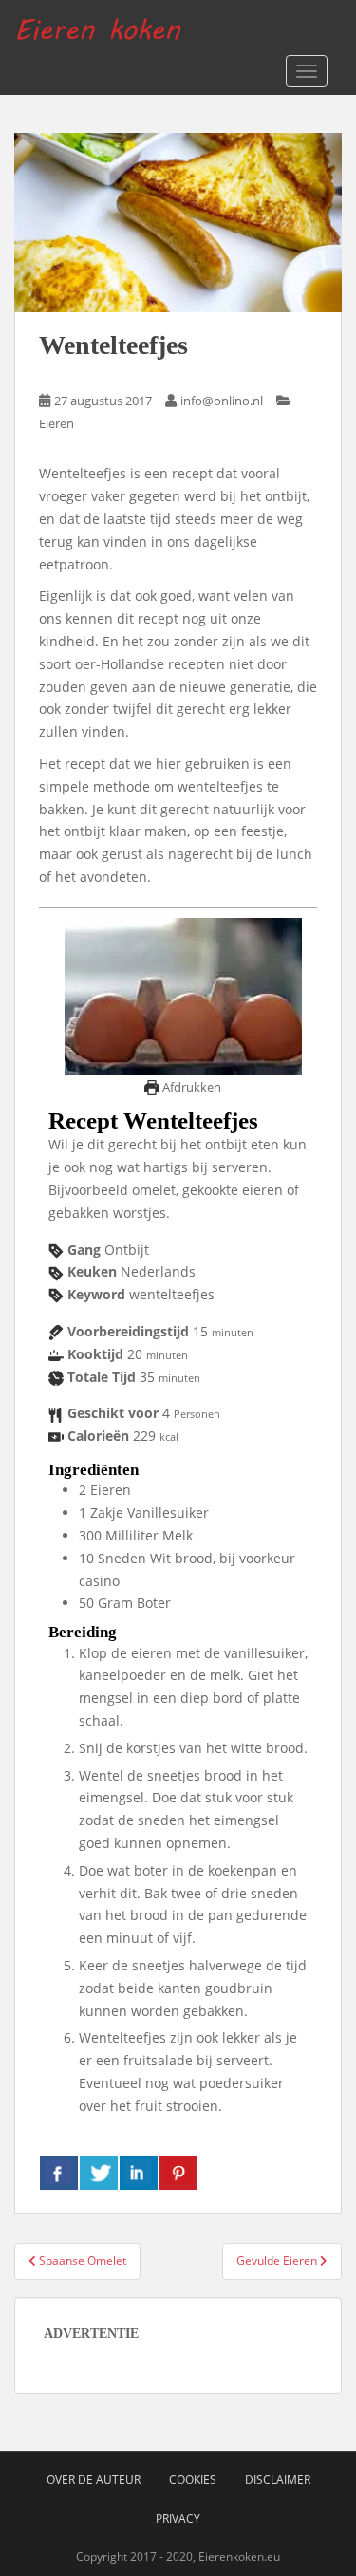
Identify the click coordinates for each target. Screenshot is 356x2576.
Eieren (56, 423)
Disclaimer (278, 2480)
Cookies (193, 2480)
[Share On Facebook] (59, 2173)
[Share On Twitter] (99, 2173)
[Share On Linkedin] (139, 2173)
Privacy (178, 2519)
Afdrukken (190, 1087)
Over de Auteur (94, 2480)
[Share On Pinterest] (178, 2173)
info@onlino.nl (222, 401)
